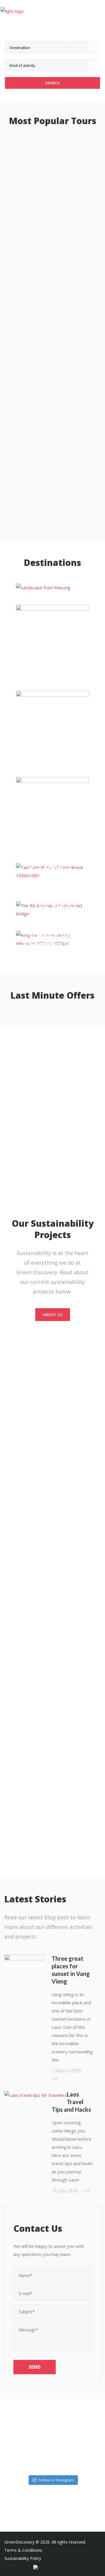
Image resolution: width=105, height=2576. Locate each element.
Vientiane (53, 816)
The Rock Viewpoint (52, 910)
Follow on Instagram (56, 2480)
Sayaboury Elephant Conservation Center (53, 886)
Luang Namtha (52, 641)
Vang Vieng (53, 727)
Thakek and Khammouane (52, 939)
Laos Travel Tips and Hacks (71, 2102)
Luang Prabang (52, 587)
